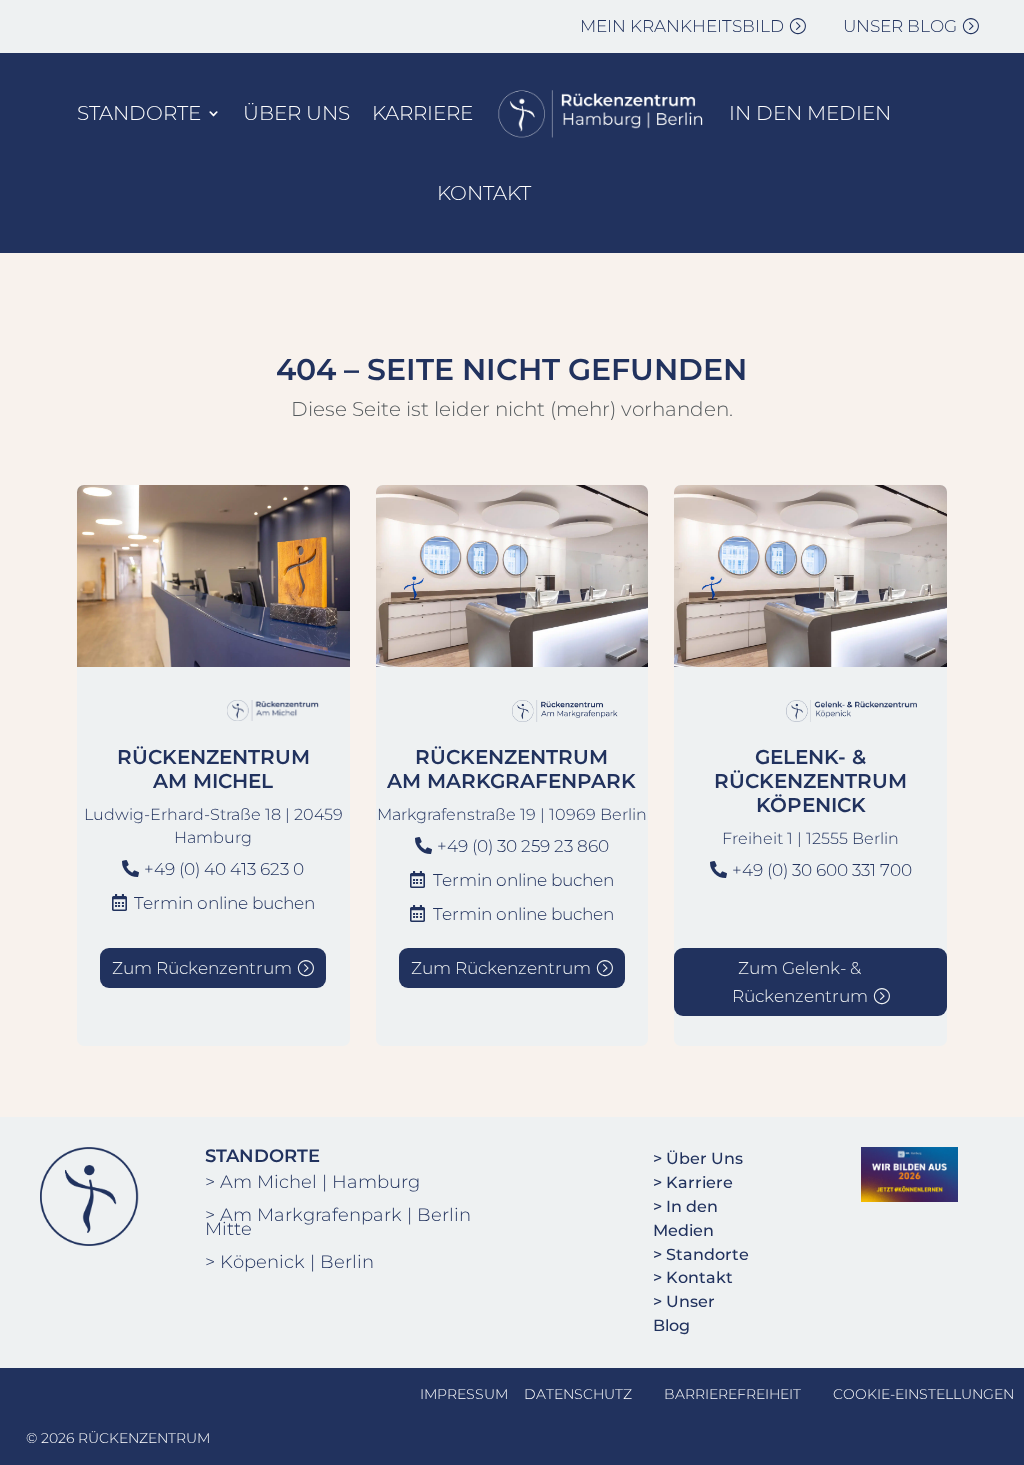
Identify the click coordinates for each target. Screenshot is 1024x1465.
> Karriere (693, 1182)
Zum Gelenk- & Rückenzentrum (800, 982)
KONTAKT (484, 193)
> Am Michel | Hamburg (312, 1182)
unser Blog (900, 26)
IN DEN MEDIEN (810, 113)
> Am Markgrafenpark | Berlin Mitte (338, 1222)
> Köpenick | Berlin (289, 1262)
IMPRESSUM (464, 1394)
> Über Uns (698, 1158)
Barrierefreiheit (732, 1394)
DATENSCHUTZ (578, 1394)
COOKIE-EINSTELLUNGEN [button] (923, 1394)
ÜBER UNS (296, 113)
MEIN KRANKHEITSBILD (682, 26)
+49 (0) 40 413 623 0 (224, 869)
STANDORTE (139, 113)
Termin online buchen (224, 903)
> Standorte (701, 1254)
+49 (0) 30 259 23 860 (523, 846)
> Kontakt (693, 1277)
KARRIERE (422, 113)
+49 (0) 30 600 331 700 (822, 870)
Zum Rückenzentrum (202, 968)
